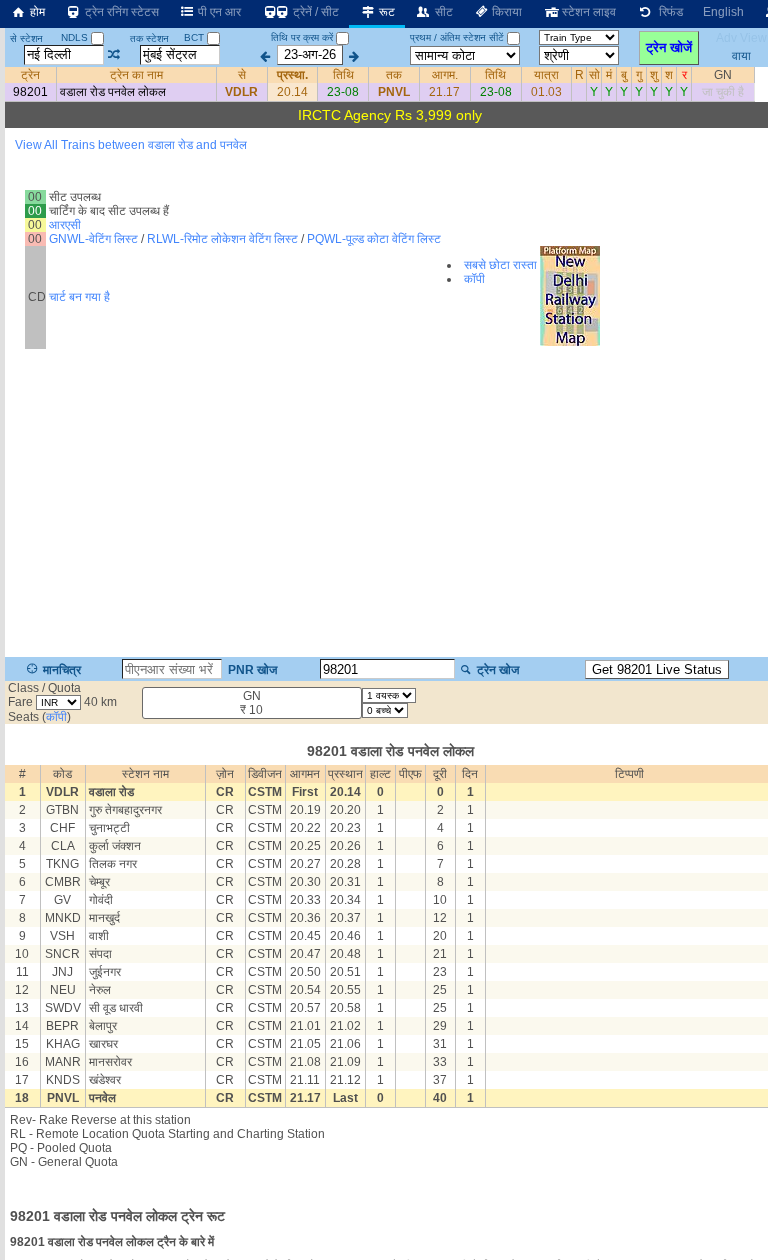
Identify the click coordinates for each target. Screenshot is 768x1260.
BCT (195, 37)
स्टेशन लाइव (587, 12)
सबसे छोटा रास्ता (500, 265)
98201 (30, 92)
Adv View (741, 38)
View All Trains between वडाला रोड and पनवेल (131, 145)
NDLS (76, 37)
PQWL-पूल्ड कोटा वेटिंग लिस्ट (374, 239)
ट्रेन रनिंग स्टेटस (120, 12)
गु (639, 75)
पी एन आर (218, 12)
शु (654, 75)
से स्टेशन (26, 38)
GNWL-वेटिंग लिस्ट (93, 239)
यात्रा (546, 75)
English (723, 12)
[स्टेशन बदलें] (114, 55)
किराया (505, 12)
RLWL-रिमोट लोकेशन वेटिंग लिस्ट (222, 239)
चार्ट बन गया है (79, 297)
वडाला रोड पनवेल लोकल (113, 92)
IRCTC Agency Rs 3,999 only (390, 115)
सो (594, 75)
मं (609, 75)
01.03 (546, 92)
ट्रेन (30, 75)
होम (36, 12)
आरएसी (65, 225)
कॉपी (474, 279)
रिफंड (668, 12)
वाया (741, 55)
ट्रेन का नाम (136, 75)
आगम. (445, 75)
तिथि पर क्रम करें (302, 37)
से (242, 75)
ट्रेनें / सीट (314, 12)
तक (394, 75)
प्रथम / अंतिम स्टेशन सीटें (457, 37)
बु (624, 75)
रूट (385, 12)
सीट (442, 12)
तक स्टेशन (149, 38)
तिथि (343, 75)
